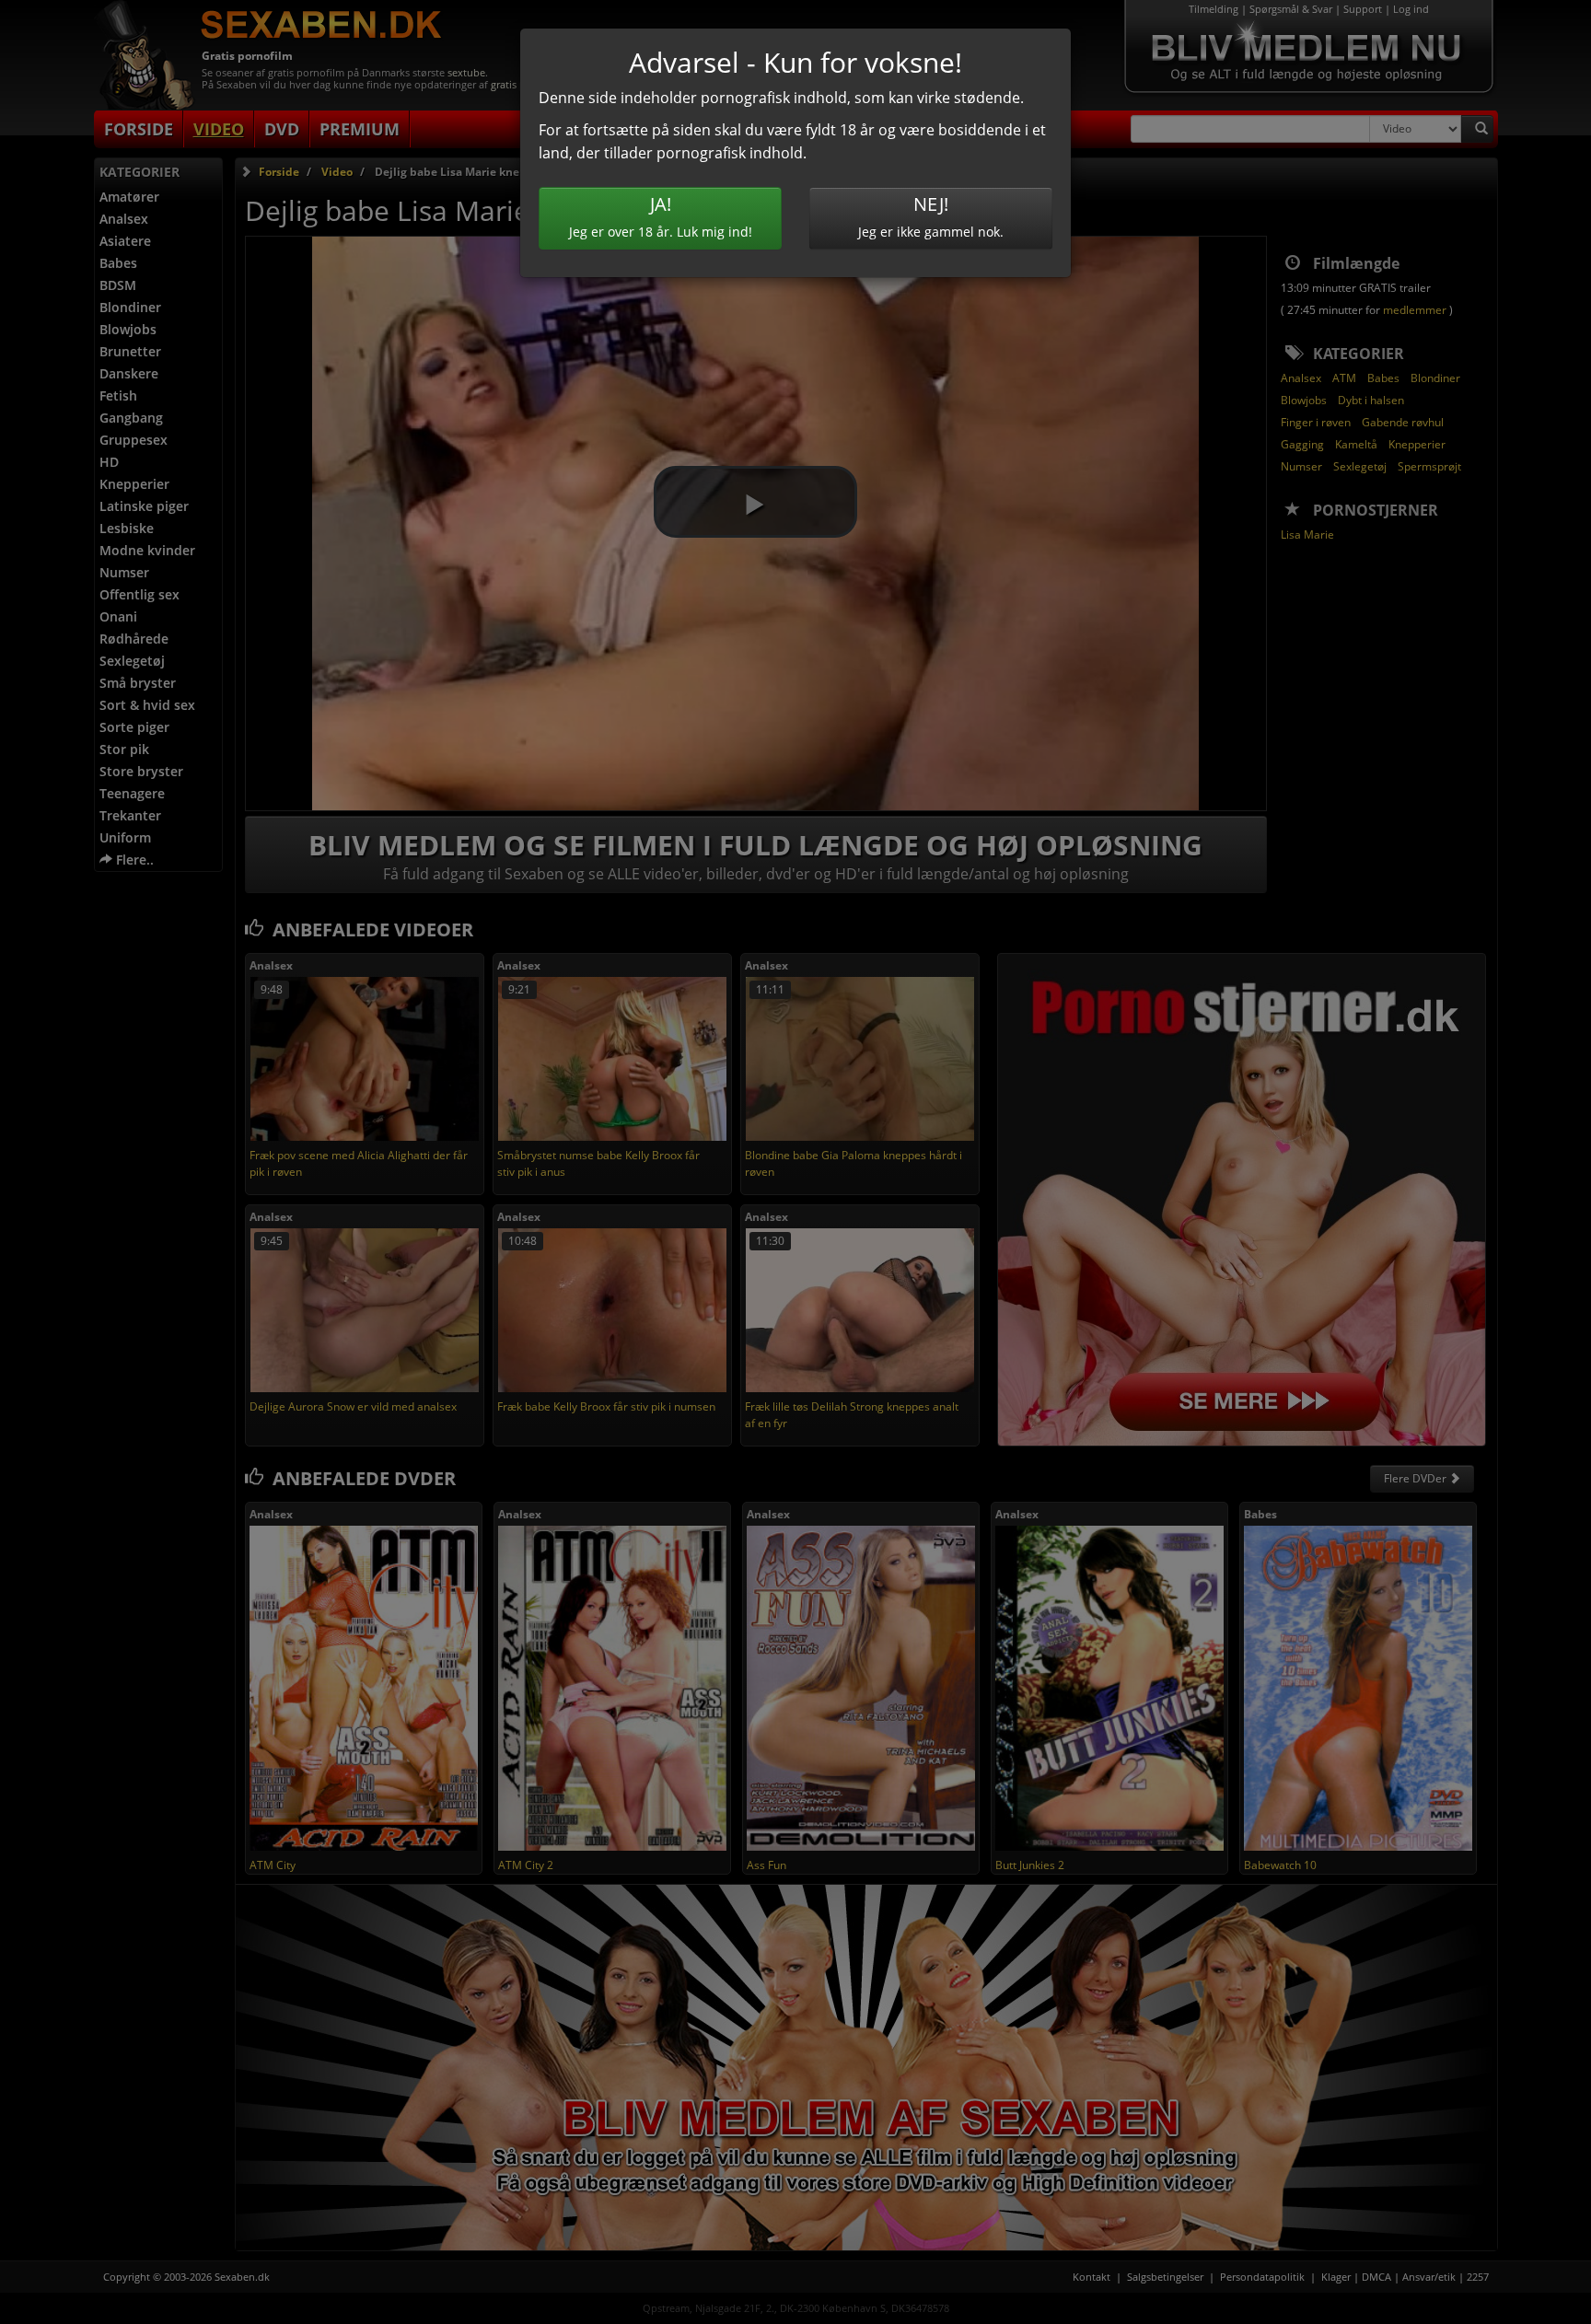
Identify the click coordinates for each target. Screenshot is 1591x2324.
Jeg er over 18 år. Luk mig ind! (661, 216)
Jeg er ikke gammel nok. (931, 216)
